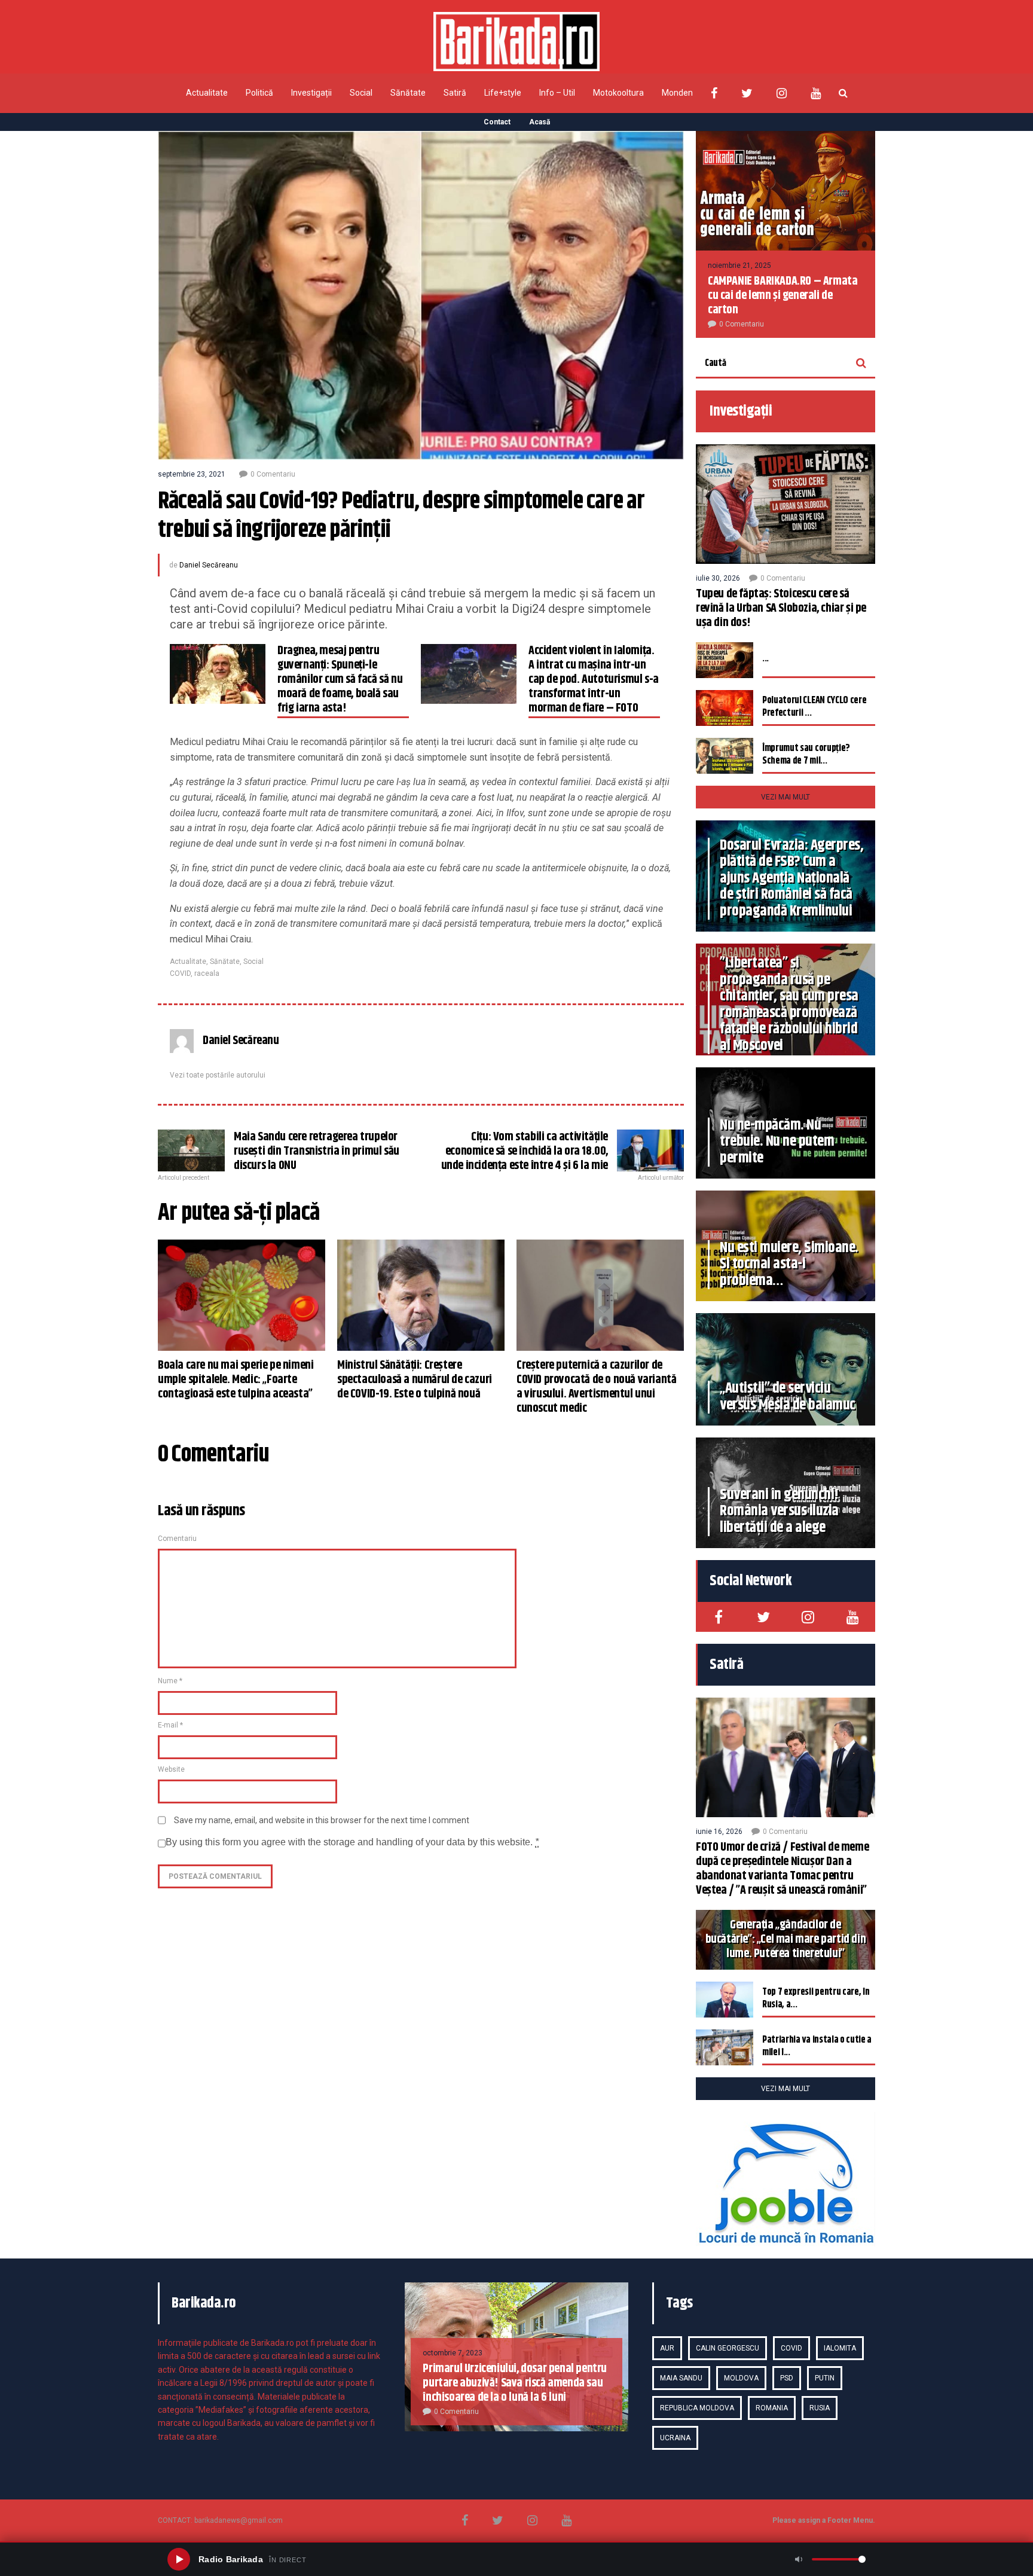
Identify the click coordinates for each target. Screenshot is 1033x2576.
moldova (741, 2378)
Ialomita (840, 2348)
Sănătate (408, 93)
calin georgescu (728, 2348)
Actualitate (207, 93)
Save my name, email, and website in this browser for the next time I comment (322, 1820)
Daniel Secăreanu (209, 565)
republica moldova (697, 2408)
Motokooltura (618, 93)
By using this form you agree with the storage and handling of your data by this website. (352, 1842)
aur (667, 2348)
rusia (820, 2408)
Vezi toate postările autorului (218, 1075)
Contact (497, 122)
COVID (180, 973)
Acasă (540, 122)
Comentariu (177, 1539)
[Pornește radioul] (179, 2559)
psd (787, 2378)
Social (361, 93)
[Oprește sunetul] (799, 2559)
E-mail (170, 1725)
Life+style (503, 93)
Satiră (455, 93)
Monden (677, 93)
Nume (170, 1681)
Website (171, 1769)
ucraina (675, 2438)
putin (825, 2378)
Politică (259, 93)
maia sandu (681, 2378)
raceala (207, 973)
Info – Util (557, 93)
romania (772, 2408)
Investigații (311, 93)
